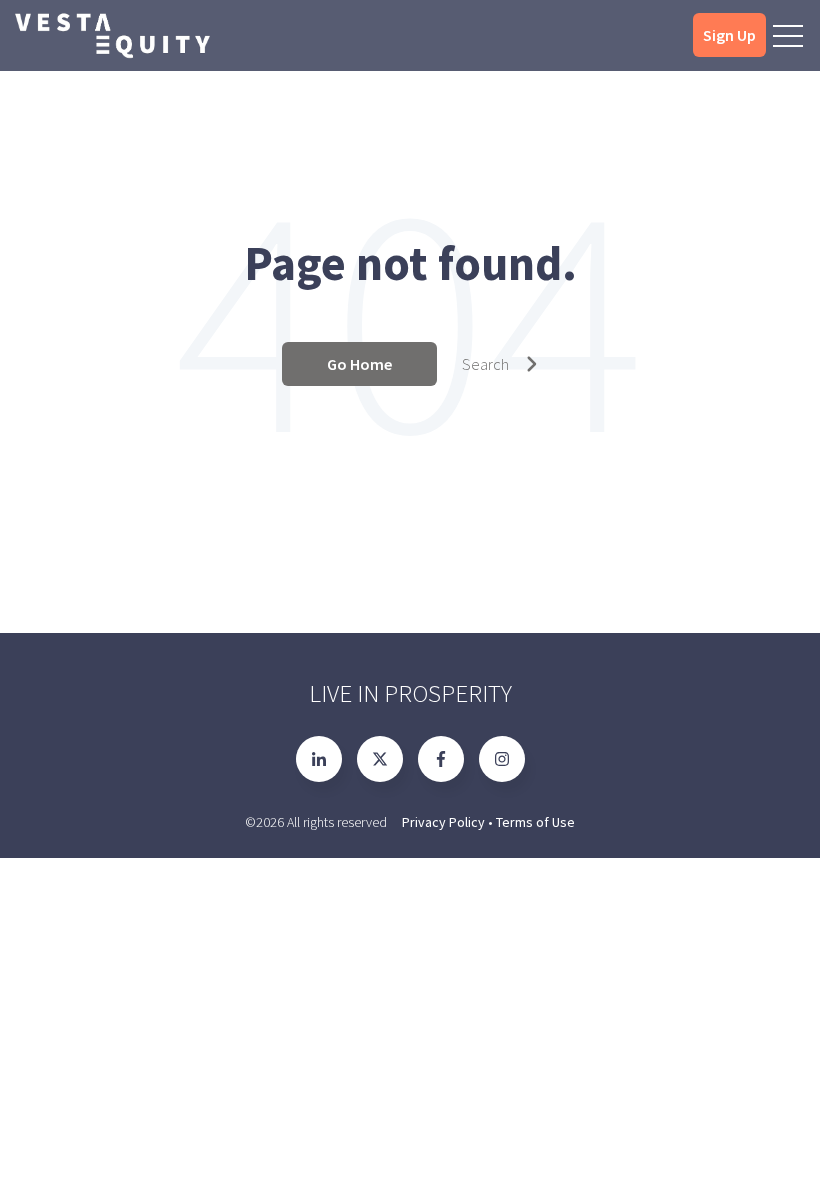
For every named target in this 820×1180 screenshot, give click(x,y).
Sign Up (729, 35)
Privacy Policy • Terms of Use (488, 822)
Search (485, 364)
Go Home (359, 364)
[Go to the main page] (112, 35)
